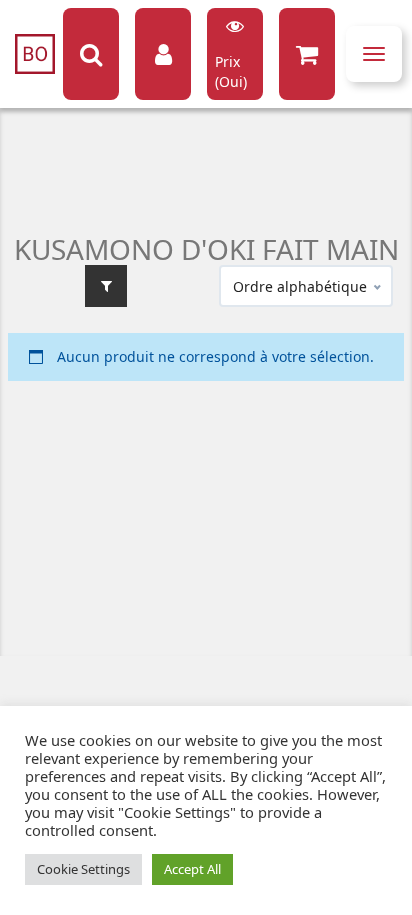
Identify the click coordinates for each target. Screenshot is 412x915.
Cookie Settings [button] (83, 869)
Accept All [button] (192, 869)
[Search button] (91, 54)
